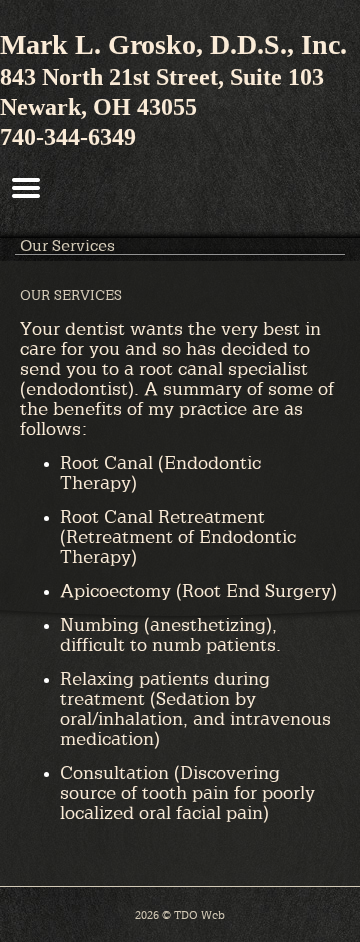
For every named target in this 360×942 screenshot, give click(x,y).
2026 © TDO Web (180, 914)
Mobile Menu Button (26, 188)
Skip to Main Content (59, 7)
